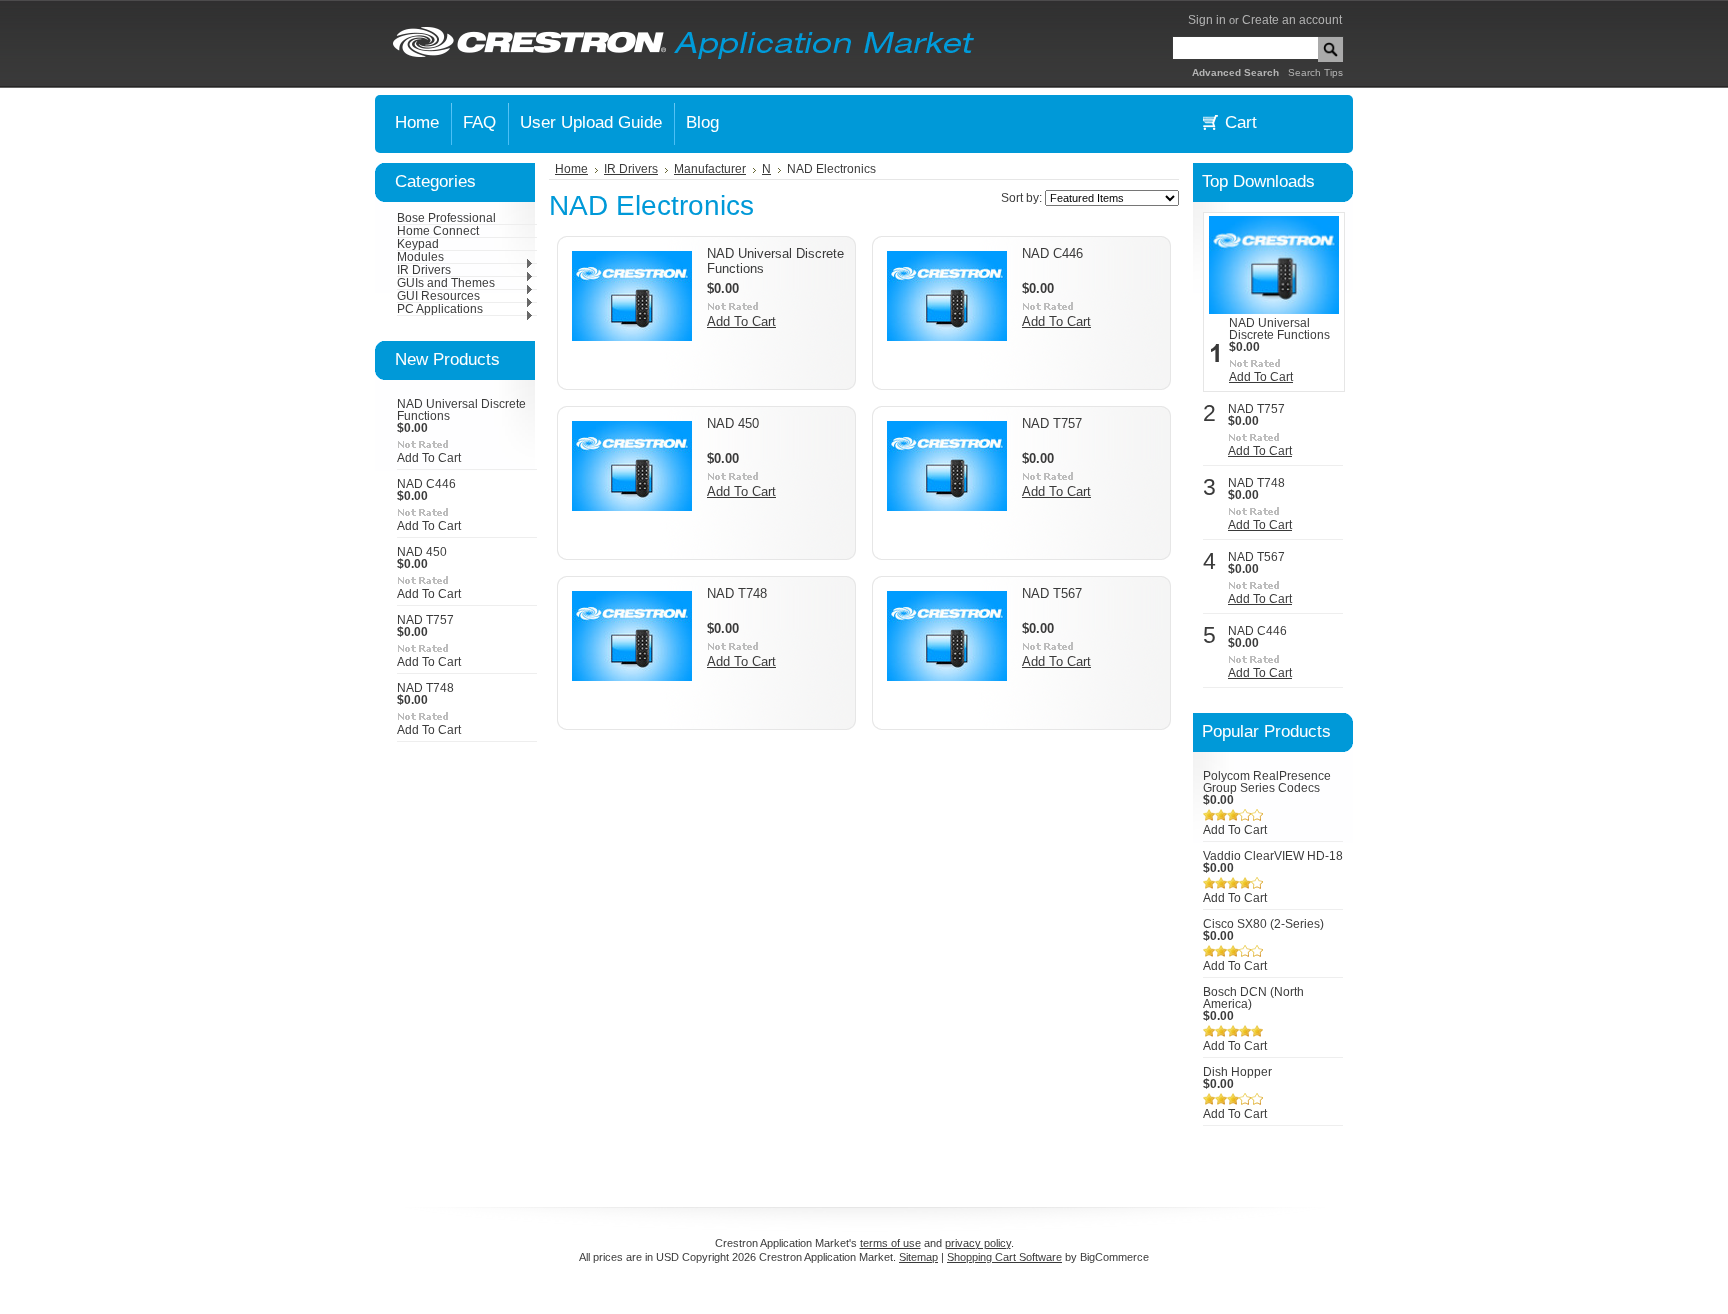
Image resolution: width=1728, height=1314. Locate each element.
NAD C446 (426, 484)
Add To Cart (429, 458)
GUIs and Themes (446, 283)
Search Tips (1315, 72)
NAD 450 (422, 552)
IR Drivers (424, 270)
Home (571, 169)
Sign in (1207, 20)
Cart (1241, 122)
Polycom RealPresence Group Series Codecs (1267, 782)
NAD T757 (425, 620)
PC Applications (440, 309)
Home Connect (438, 231)
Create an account (1292, 20)
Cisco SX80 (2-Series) (1263, 924)
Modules (420, 257)
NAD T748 (425, 688)
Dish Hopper (1237, 1072)
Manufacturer (710, 169)
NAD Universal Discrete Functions (1279, 329)
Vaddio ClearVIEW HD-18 (1273, 856)
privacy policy (978, 1243)
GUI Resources (438, 296)
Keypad (418, 244)
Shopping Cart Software (1004, 1257)
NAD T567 (1052, 593)
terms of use (890, 1243)
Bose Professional (446, 218)
